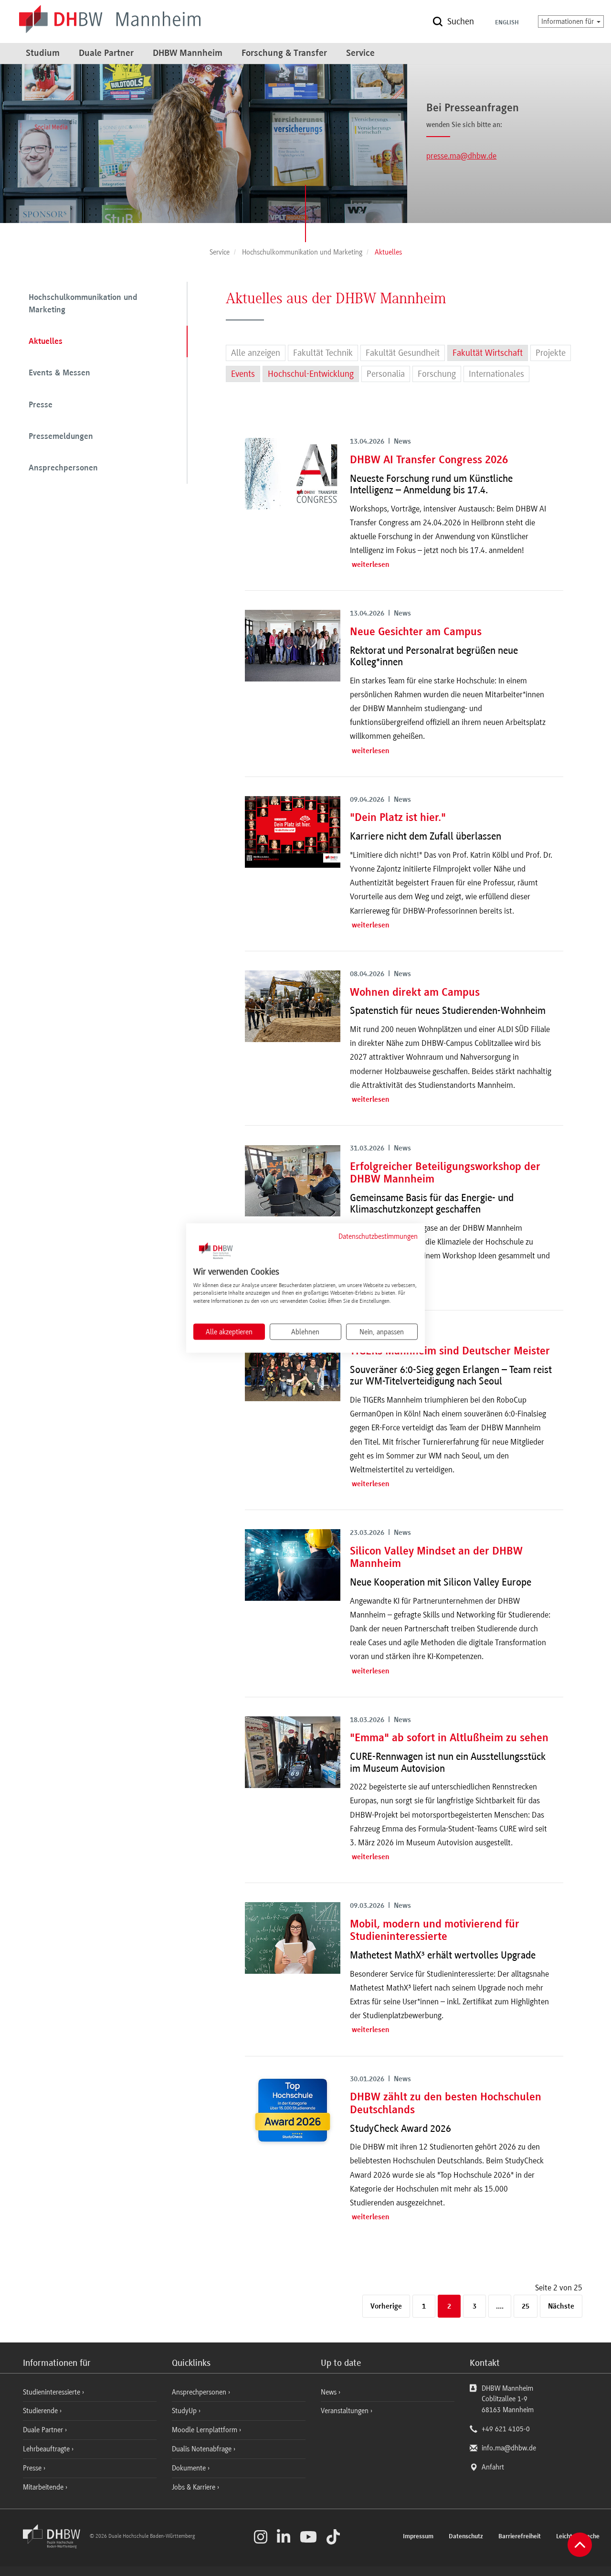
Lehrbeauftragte (47, 2449)
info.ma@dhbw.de (509, 2448)
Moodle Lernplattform (205, 2430)
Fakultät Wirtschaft (488, 353)
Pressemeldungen (61, 437)
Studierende (41, 2411)
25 (526, 2307)
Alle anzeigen (256, 353)
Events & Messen (59, 373)
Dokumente (190, 2468)
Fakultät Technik (323, 353)
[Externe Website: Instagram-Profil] (261, 2537)
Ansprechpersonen (63, 468)
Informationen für (569, 21)
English (507, 23)
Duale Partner (106, 53)
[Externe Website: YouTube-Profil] (308, 2537)
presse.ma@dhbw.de (461, 156)
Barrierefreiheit (520, 2537)
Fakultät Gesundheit (403, 353)
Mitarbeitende (44, 2487)
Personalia (386, 374)
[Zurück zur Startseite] (55, 2546)
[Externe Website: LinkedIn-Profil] (284, 2537)
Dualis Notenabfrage (203, 2449)
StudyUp (185, 2411)
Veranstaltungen (345, 2411)
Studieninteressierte (53, 2392)
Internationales (496, 374)
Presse (41, 405)
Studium (43, 53)
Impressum (418, 2537)
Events (243, 374)
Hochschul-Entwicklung (311, 374)
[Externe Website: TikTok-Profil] (333, 2537)
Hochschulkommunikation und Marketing (83, 304)
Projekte (551, 353)
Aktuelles (46, 342)
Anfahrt (493, 2467)
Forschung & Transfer (284, 53)
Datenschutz (466, 2537)
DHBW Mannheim (188, 53)
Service (360, 53)
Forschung (437, 374)
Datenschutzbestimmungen (378, 1236)
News (329, 2392)
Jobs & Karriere (195, 2487)
